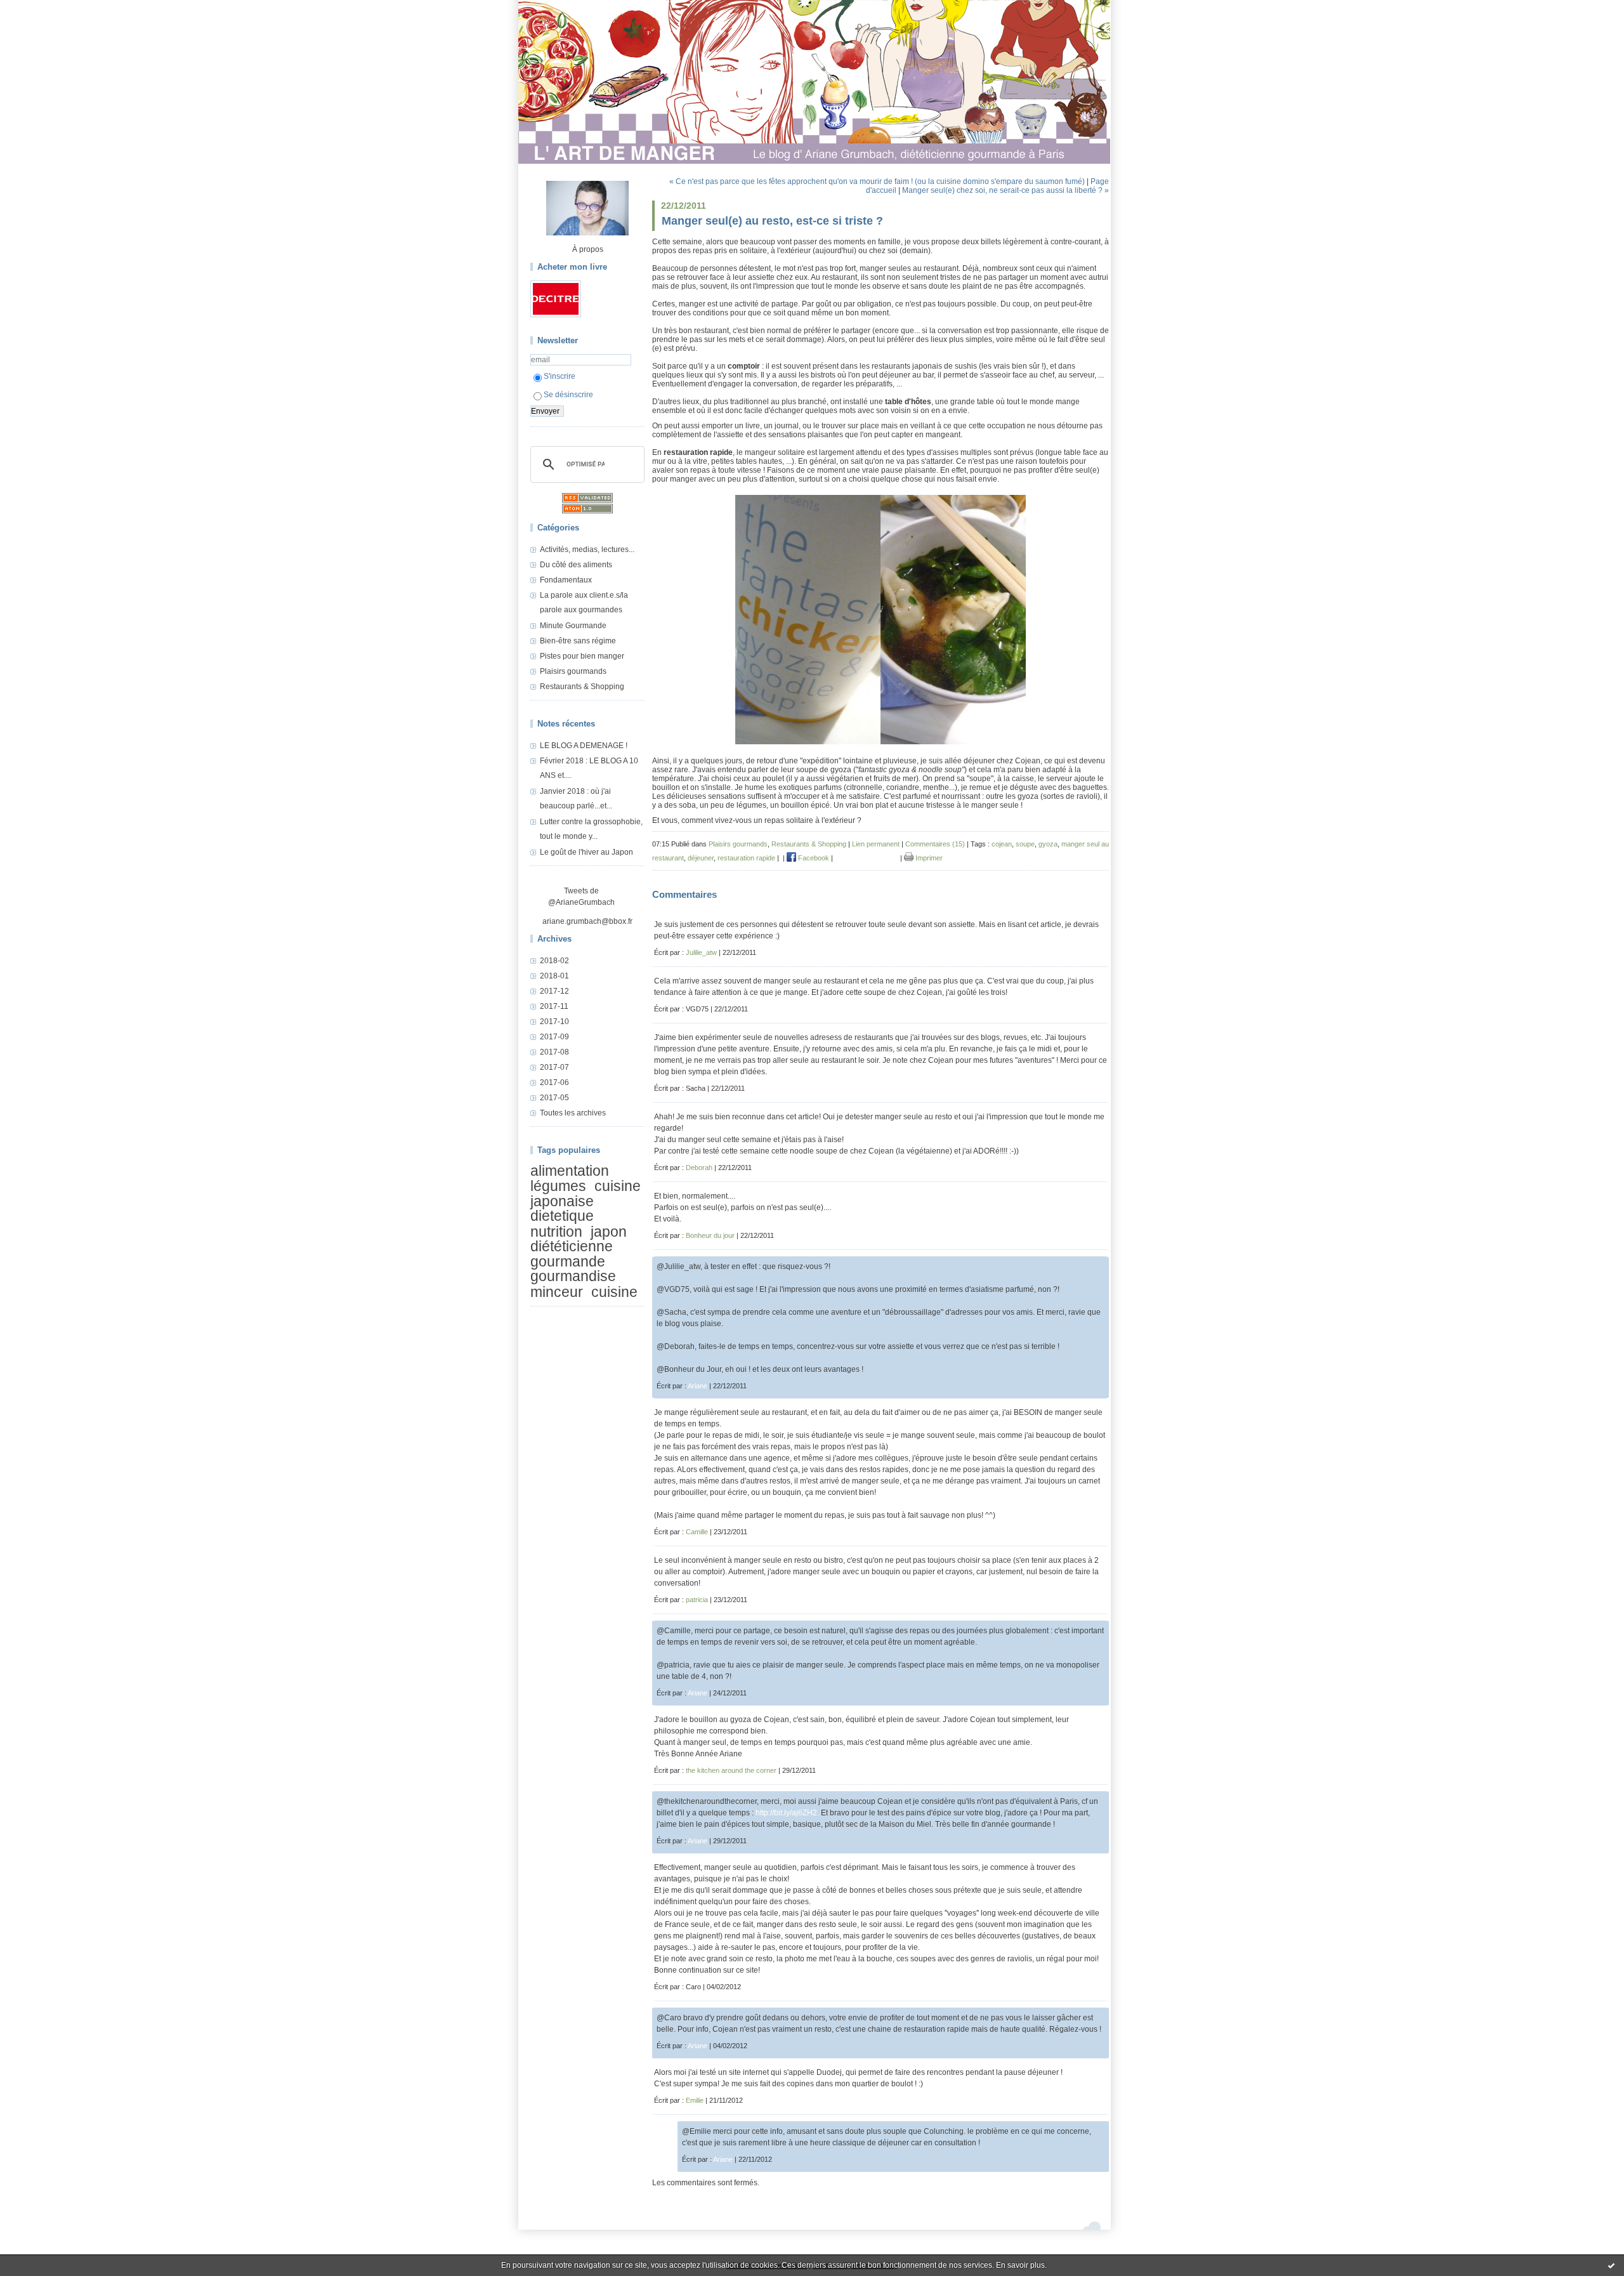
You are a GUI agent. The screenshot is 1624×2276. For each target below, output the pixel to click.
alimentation (570, 1171)
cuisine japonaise (586, 1194)
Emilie (695, 2100)
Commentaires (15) (935, 844)
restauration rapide (746, 858)
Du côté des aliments (576, 565)
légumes (558, 1187)
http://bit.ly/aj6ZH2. (787, 1813)
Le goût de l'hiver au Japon (586, 852)
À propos (588, 249)
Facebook (813, 858)
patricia (697, 1600)
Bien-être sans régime (578, 641)
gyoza (1048, 844)
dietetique (562, 1216)
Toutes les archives (573, 1113)
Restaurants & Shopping (582, 687)
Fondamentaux (566, 580)
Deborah (699, 1168)
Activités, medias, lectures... (587, 549)
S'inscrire (560, 376)
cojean (1002, 844)
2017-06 (554, 1082)
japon (609, 1232)
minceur (557, 1292)
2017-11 (554, 1006)
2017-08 (554, 1052)
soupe (1025, 844)
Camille (697, 1532)
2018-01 (554, 976)
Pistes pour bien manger (582, 656)
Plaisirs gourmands (573, 671)
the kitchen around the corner (731, 1770)
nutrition (556, 1232)
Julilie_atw (701, 952)
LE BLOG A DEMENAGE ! (584, 746)
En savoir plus (1020, 2265)
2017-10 (554, 1022)
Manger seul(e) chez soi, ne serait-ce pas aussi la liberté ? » (1005, 190)
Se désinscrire (568, 395)
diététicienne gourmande (572, 1253)
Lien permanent (876, 844)
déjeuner (701, 858)
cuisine (614, 1292)
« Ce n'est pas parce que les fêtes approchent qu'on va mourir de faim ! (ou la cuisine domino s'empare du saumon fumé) (877, 181)
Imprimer (928, 858)
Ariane (697, 1386)
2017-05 (554, 1098)
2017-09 (554, 1037)
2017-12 (554, 991)
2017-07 (554, 1067)
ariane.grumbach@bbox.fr (587, 921)
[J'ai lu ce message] (1611, 2265)
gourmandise (573, 1276)
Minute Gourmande (573, 626)
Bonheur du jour (710, 1235)
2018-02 (554, 961)
